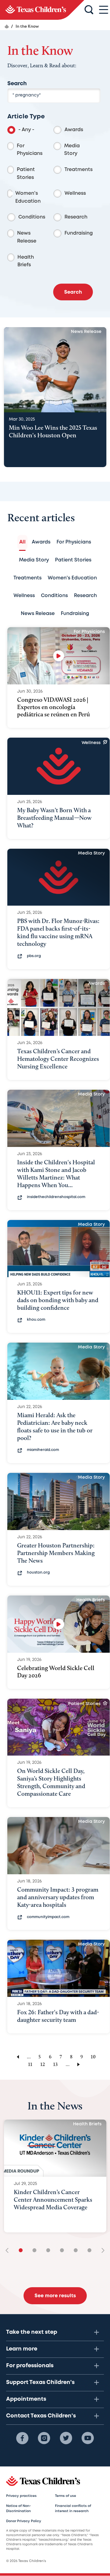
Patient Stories (26, 174)
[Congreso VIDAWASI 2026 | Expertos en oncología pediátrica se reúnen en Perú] (59, 656)
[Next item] (101, 2251)
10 (93, 2057)
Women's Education (28, 197)
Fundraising (79, 233)
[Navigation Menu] (104, 10)
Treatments (79, 170)
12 (43, 2064)
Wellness (75, 193)
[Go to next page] (80, 2064)
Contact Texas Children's (41, 2416)
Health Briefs (26, 261)
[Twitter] (66, 2438)
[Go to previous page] (17, 2057)
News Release (27, 237)
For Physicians (30, 150)
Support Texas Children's (40, 2382)
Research (76, 217)
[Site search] (89, 10)
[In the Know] (42, 10)
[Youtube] (88, 2438)
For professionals (30, 2366)
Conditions (32, 217)
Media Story (72, 150)
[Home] (7, 26)
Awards (74, 130)
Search (17, 84)
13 (55, 2064)
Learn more (22, 2349)
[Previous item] (9, 2251)
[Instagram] (44, 2438)
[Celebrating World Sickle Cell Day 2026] (59, 1624)
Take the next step (32, 2332)
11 (30, 2064)
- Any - (26, 130)
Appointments (26, 2399)
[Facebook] (22, 2438)
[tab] (22, 542)
